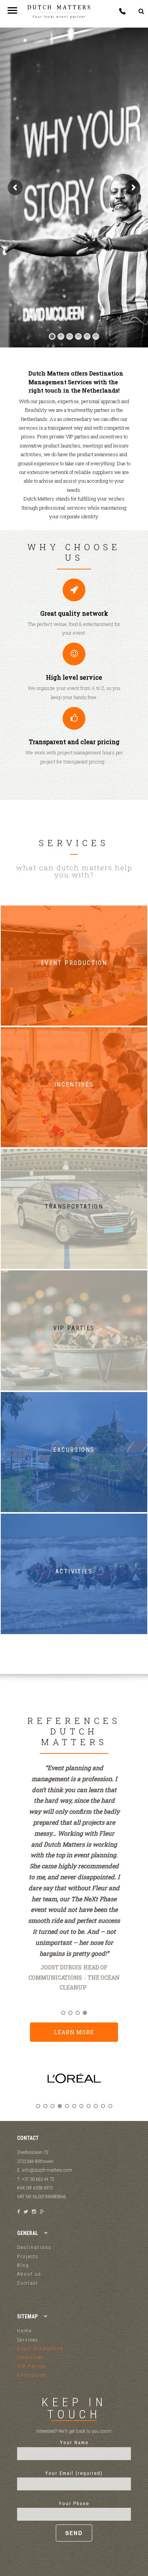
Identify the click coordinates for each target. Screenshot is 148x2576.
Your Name (74, 2442)
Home (24, 2331)
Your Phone (74, 2503)
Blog (23, 2265)
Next (123, 2085)
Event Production (40, 2348)
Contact (28, 2283)
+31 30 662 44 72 (122, 11)
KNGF (96, 1998)
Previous (25, 2085)
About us (29, 2274)
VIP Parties (32, 2366)
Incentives (31, 2357)
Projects (28, 2256)
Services (28, 2340)
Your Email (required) (74, 2473)
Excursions (32, 2375)
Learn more (74, 2032)
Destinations (34, 2247)
